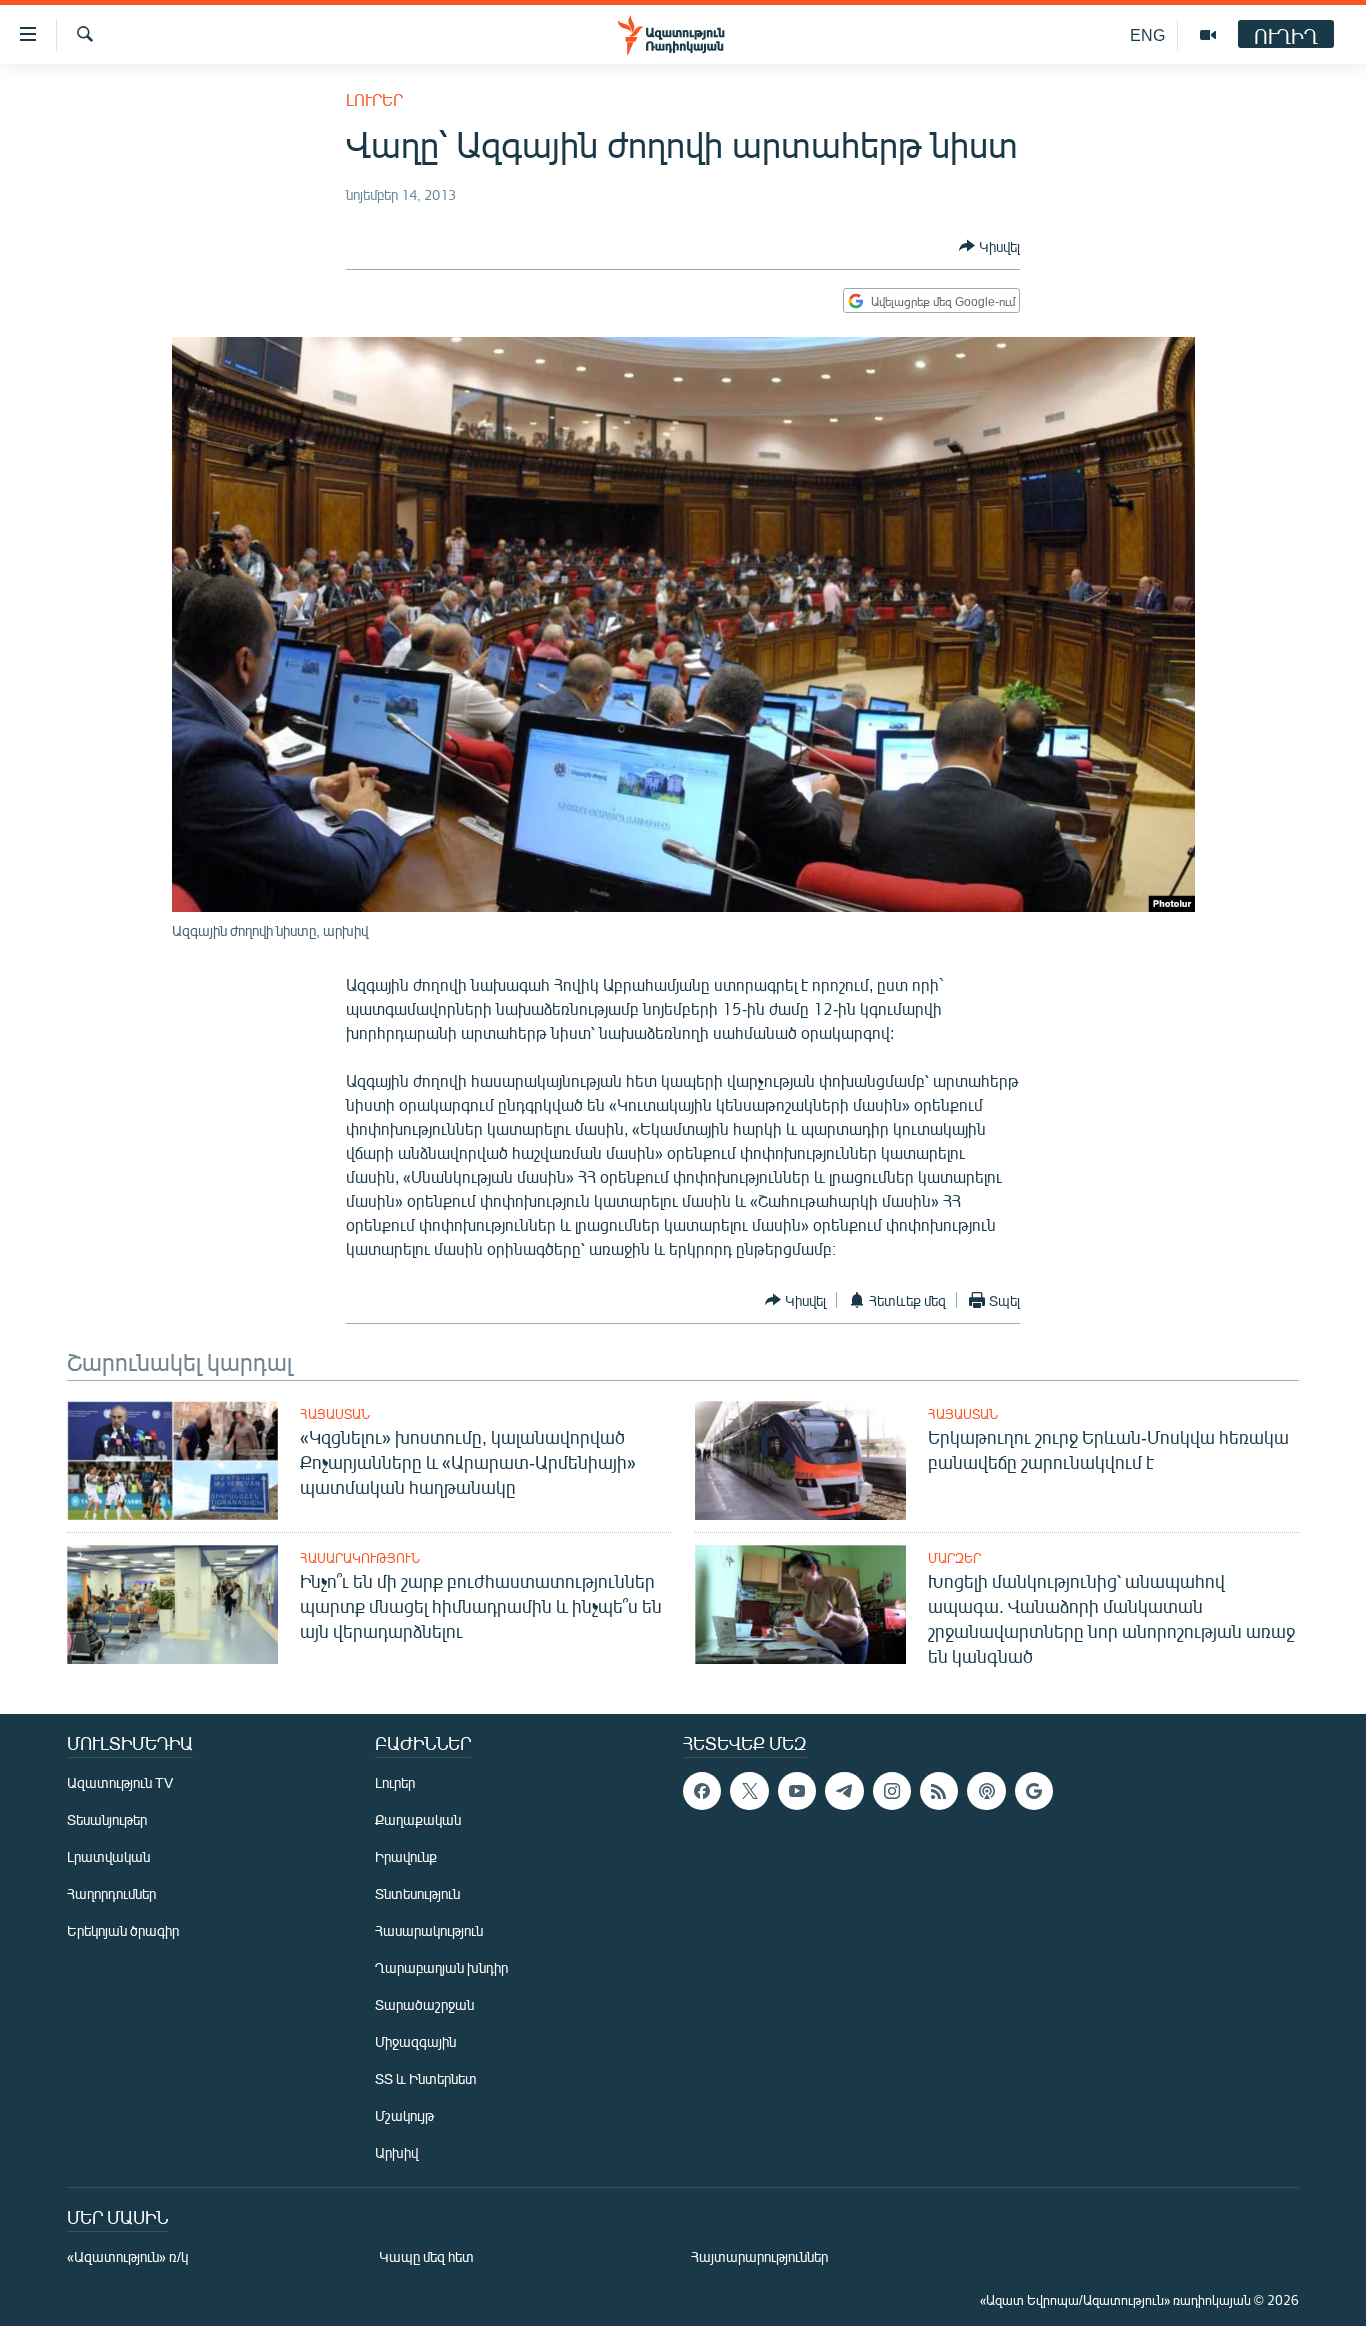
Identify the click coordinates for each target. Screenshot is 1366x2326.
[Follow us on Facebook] (702, 1791)
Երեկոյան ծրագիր (123, 1930)
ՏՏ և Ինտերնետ (426, 2078)
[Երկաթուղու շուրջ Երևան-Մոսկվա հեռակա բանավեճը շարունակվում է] (800, 1460)
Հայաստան (335, 1414)
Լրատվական (108, 1856)
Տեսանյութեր (107, 1819)
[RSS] (939, 1791)
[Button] (989, 246)
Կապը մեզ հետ (426, 2256)
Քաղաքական (418, 1819)
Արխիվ (396, 2152)
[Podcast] (986, 1791)
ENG (1147, 34)
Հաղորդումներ (111, 1893)
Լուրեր (374, 99)
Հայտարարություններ (759, 2256)
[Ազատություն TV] (1208, 35)
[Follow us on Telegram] (844, 1791)
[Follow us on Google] (1034, 1791)
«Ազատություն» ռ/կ (127, 2256)
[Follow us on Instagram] (892, 1791)
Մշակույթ (404, 2115)
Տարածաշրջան (424, 2004)
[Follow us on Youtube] (797, 1791)
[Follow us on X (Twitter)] (749, 1791)
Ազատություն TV (120, 1782)
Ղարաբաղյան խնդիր (441, 1967)
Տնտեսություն (417, 1893)
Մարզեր (954, 1558)
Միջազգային (415, 2041)
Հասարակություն (360, 1558)
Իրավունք (406, 1856)
